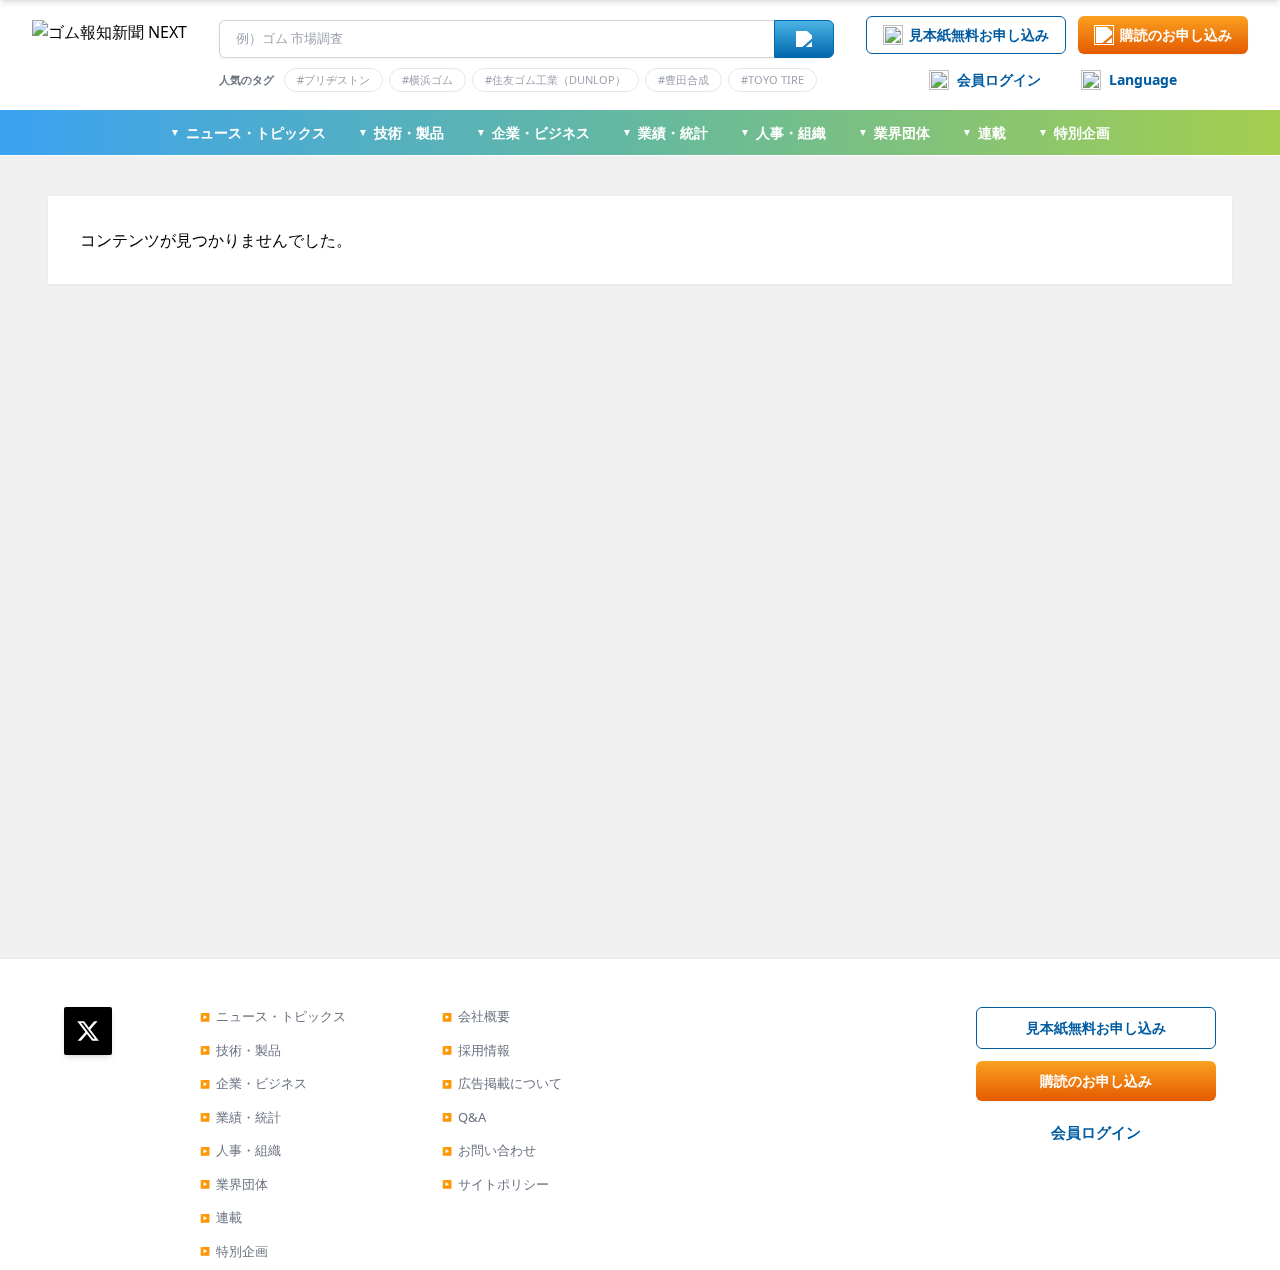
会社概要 (476, 1016)
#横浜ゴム (427, 79)
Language (1143, 79)
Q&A (464, 1117)
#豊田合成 (683, 79)
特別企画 (1074, 132)
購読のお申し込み (1176, 34)
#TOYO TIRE (772, 79)
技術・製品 (401, 132)
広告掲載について (502, 1083)
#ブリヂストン (333, 79)
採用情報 (476, 1050)
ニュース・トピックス (248, 132)
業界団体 (894, 132)
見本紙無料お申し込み (979, 34)
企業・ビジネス (533, 132)
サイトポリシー (495, 1184)
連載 (984, 132)
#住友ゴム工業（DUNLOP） (555, 79)
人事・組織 (783, 132)
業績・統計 (665, 132)
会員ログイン (999, 79)
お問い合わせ (489, 1150)
